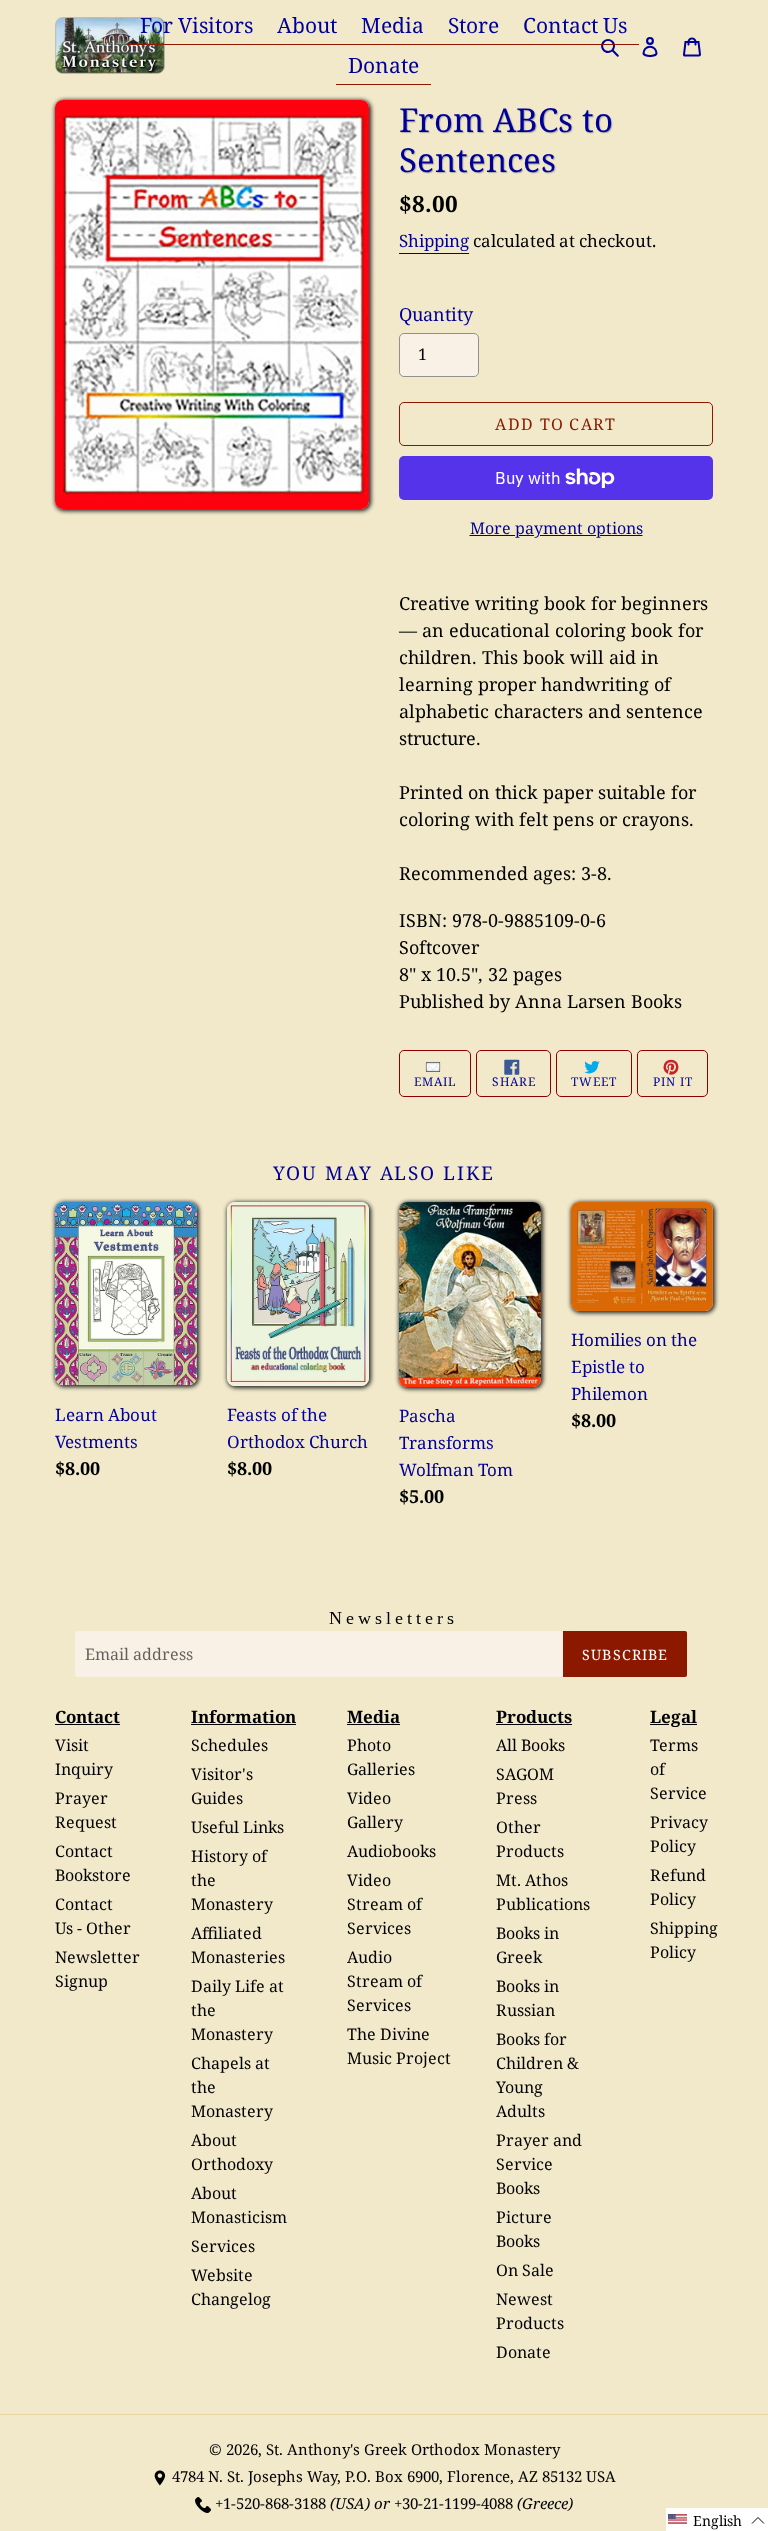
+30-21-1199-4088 (453, 2503)
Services (223, 2246)
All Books (530, 1745)
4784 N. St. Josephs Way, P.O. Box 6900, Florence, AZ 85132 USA (394, 2476)
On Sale (525, 2270)
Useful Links (237, 1827)
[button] (717, 2519)
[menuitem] (196, 24)
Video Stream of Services (384, 1904)
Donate (523, 2352)
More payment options (556, 528)
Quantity (436, 314)
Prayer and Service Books (539, 2164)
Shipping (434, 240)
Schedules (229, 1745)
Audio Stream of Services (384, 1981)
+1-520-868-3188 (270, 2503)
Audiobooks (391, 1851)
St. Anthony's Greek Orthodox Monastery (413, 2449)
